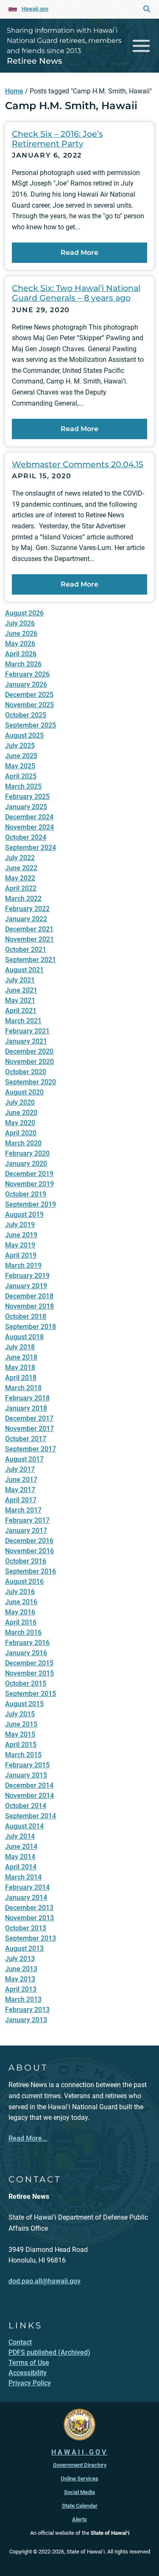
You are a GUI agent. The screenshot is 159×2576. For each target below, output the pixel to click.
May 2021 (20, 1000)
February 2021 (27, 1031)
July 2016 (20, 1592)
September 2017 (31, 1449)
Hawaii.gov (35, 9)
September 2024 (31, 848)
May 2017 (20, 1490)
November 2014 (29, 1796)
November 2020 (29, 1062)
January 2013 (26, 2020)
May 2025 (20, 766)
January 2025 (26, 807)
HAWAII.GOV (79, 2452)
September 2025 (31, 725)
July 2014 (20, 1836)
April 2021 (21, 1011)
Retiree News (35, 61)
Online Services (79, 2479)
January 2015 (26, 1775)
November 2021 (29, 939)
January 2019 (26, 1286)
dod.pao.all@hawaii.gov (45, 2281)
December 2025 (29, 695)
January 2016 (26, 1653)
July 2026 (20, 623)
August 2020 (24, 1092)
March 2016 (23, 1632)
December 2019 (29, 1174)
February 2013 (27, 2010)
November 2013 (29, 1918)
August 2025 (24, 735)
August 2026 (24, 613)
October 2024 (26, 837)
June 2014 (21, 1847)
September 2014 (31, 1816)
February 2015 (27, 1765)
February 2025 (27, 797)
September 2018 (31, 1327)
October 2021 (26, 949)
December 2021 (29, 929)
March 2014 (23, 1877)
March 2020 (23, 1143)
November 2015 (29, 1673)
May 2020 (20, 1123)
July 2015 (20, 1714)
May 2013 (20, 1979)
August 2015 (24, 1704)
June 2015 (21, 1724)
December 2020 (29, 1051)
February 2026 (27, 674)
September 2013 (31, 1938)
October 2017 (26, 1439)
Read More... (28, 2138)
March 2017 (23, 1510)
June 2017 (21, 1480)
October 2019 (26, 1194)
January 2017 (26, 1531)
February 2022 (27, 909)
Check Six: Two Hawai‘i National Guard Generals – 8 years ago (76, 293)
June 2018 (21, 1357)
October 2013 (26, 1928)
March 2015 (23, 1755)
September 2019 (31, 1204)
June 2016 (21, 1602)
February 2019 (27, 1276)
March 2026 (23, 664)
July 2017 (20, 1469)
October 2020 (26, 1072)
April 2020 (21, 1133)
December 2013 (29, 1908)
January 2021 (26, 1041)
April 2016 (21, 1622)
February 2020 (27, 1153)
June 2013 (21, 1969)
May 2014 (20, 1857)
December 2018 (29, 1296)
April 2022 (21, 888)
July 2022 (20, 858)
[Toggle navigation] (141, 46)
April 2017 (21, 1500)
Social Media (79, 2492)
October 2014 (26, 1806)
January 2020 (26, 1164)
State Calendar (80, 2506)
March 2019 (23, 1265)
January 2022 (26, 919)
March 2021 (23, 1021)
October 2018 (26, 1316)
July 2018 (20, 1347)
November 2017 (29, 1429)
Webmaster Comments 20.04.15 (78, 464)
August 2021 (24, 970)
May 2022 (20, 878)
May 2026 (20, 644)
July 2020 (20, 1102)
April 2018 (21, 1378)
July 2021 (20, 980)
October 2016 (26, 1561)
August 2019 (24, 1215)
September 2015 (31, 1694)
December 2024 (29, 817)
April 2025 (21, 776)
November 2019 (29, 1184)
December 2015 (29, 1663)
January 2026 (26, 684)
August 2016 (24, 1581)
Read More (79, 253)
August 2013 (24, 1948)
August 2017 (24, 1459)
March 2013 (23, 1999)
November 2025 (29, 705)
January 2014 (26, 1897)
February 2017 (27, 1520)
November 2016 (29, 1551)
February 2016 (27, 1643)
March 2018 (23, 1388)
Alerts (79, 2519)
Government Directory (80, 2465)
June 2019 (21, 1235)
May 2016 (20, 1612)
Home (14, 91)
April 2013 (21, 1989)
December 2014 (29, 1785)
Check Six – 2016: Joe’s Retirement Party (57, 139)
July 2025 (20, 746)
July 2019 (20, 1225)
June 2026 (21, 633)
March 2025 (23, 786)
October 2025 (26, 715)
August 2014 (24, 1826)
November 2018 (29, 1306)
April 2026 (21, 654)
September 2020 (31, 1082)
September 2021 (31, 960)
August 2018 (24, 1337)
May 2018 (20, 1367)
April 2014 (21, 1867)
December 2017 (29, 1418)
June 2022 (21, 868)
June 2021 (21, 990)
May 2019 (20, 1245)
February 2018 (27, 1398)
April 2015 (21, 1745)
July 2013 (20, 1959)
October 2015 (26, 1683)
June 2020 (21, 1113)
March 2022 (23, 899)
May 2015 (20, 1734)
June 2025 (21, 756)
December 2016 (29, 1541)
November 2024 (29, 827)
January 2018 (26, 1408)
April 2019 (21, 1255)
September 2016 (31, 1571)
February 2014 (27, 1887)
